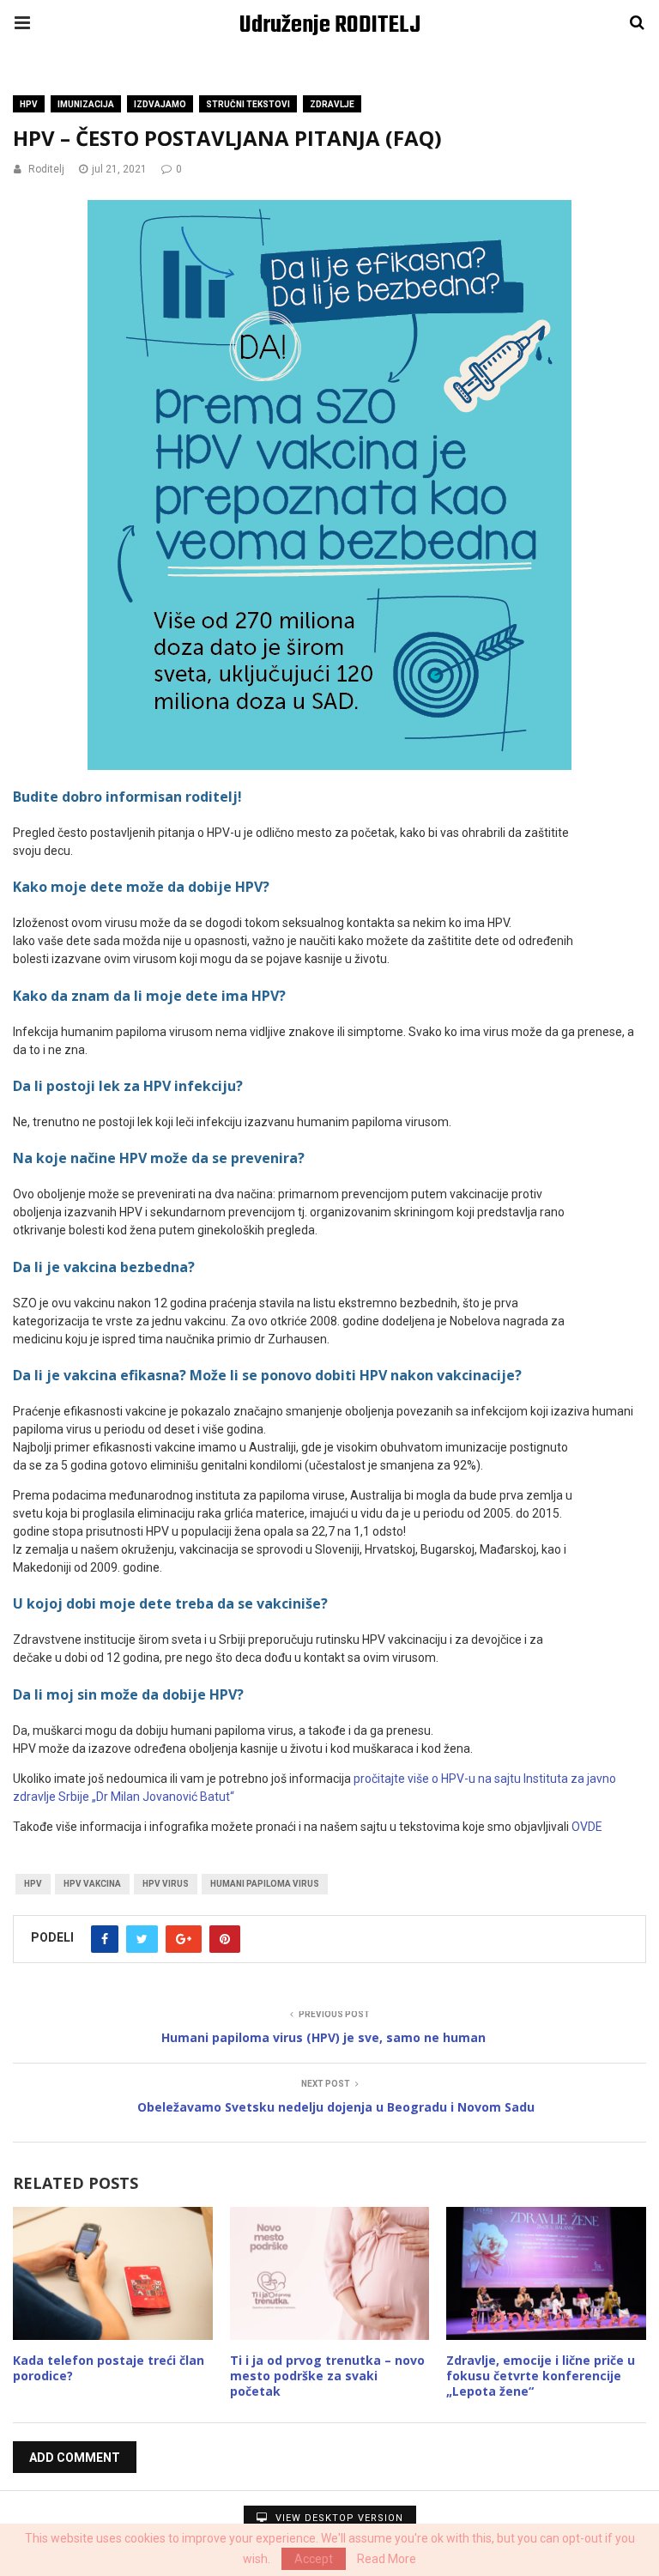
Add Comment (75, 2458)
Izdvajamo (160, 104)
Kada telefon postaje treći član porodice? (109, 2368)
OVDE (588, 1827)
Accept (314, 2559)
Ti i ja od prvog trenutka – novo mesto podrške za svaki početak (327, 2376)
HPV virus (166, 1884)
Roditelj (46, 169)
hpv (33, 1884)
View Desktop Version (338, 2518)
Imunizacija (86, 104)
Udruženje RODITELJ (330, 25)
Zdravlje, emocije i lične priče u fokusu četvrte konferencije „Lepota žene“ (541, 2376)
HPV (29, 104)
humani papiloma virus (265, 1884)
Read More (387, 2559)
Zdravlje (332, 104)
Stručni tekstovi (248, 104)
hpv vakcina (92, 1884)
